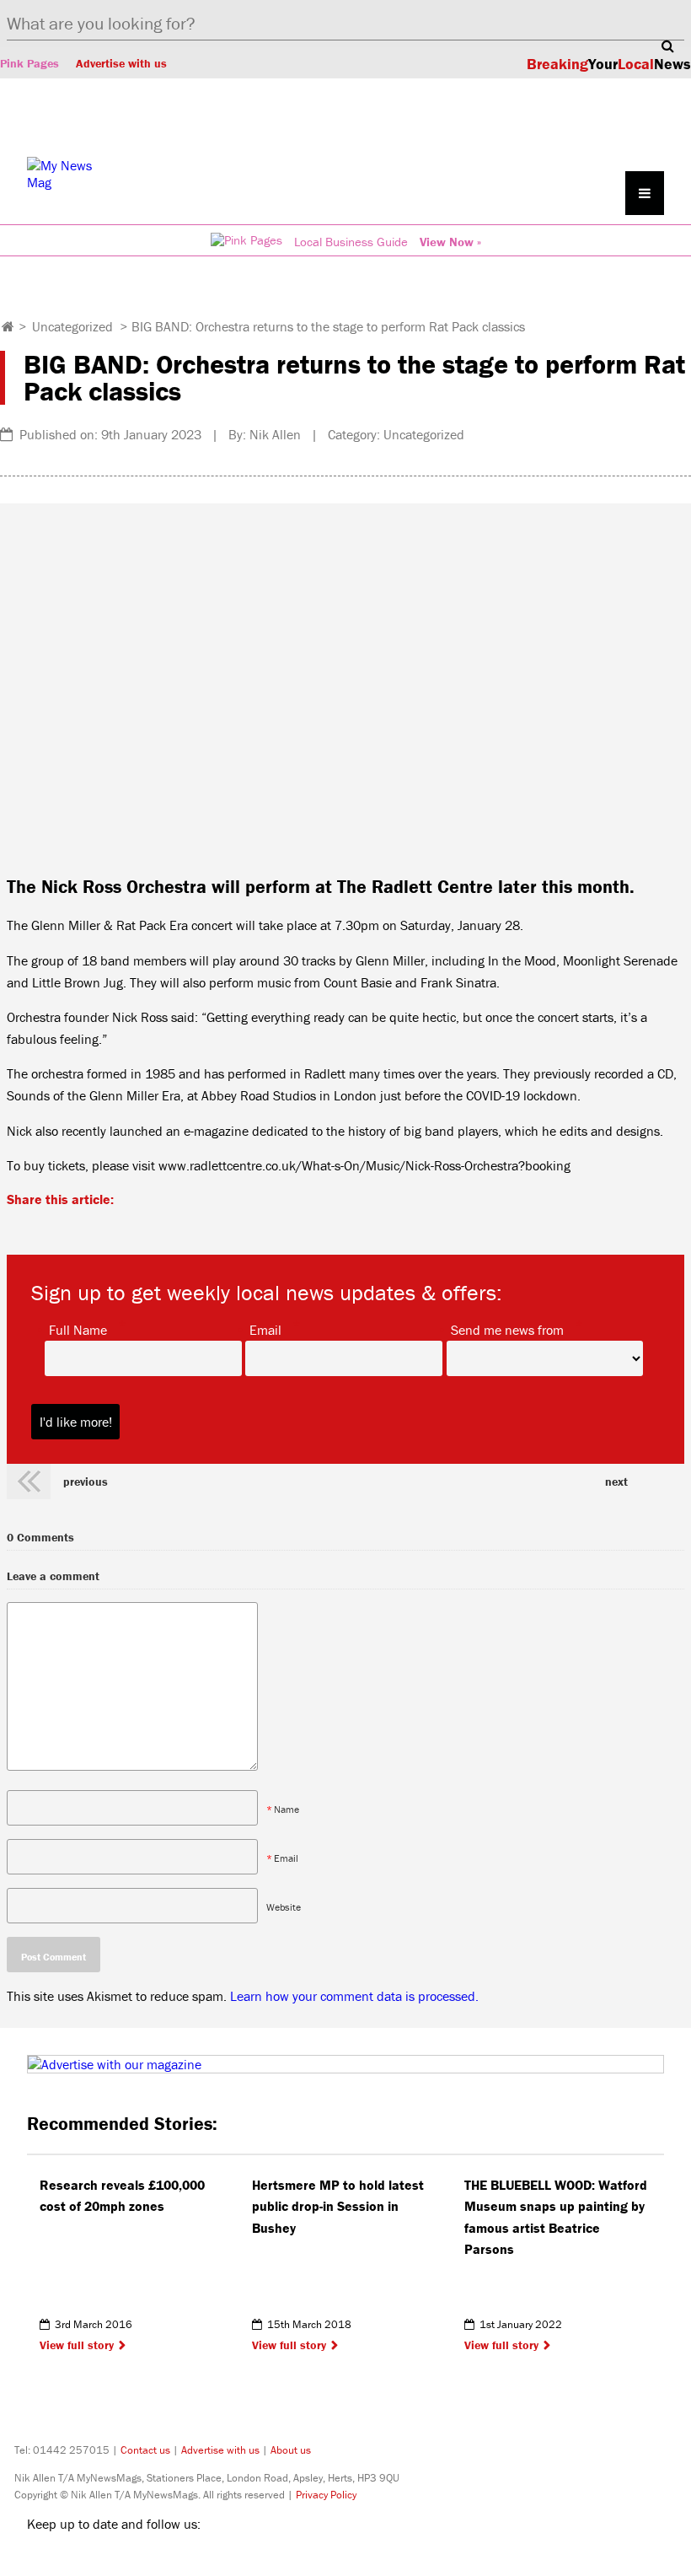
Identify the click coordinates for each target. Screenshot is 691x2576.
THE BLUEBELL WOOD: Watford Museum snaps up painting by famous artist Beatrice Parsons (556, 2217)
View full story (77, 2345)
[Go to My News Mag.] (8, 326)
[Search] (667, 46)
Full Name (78, 1329)
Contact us (145, 2450)
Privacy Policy (326, 2495)
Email (265, 1329)
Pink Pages (29, 63)
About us (291, 2450)
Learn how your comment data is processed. (354, 1996)
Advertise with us (121, 63)
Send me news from (507, 1329)
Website (284, 1907)
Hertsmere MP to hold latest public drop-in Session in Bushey (338, 2206)
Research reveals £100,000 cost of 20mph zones (122, 2196)
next (616, 1482)
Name (287, 1809)
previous (86, 1482)
